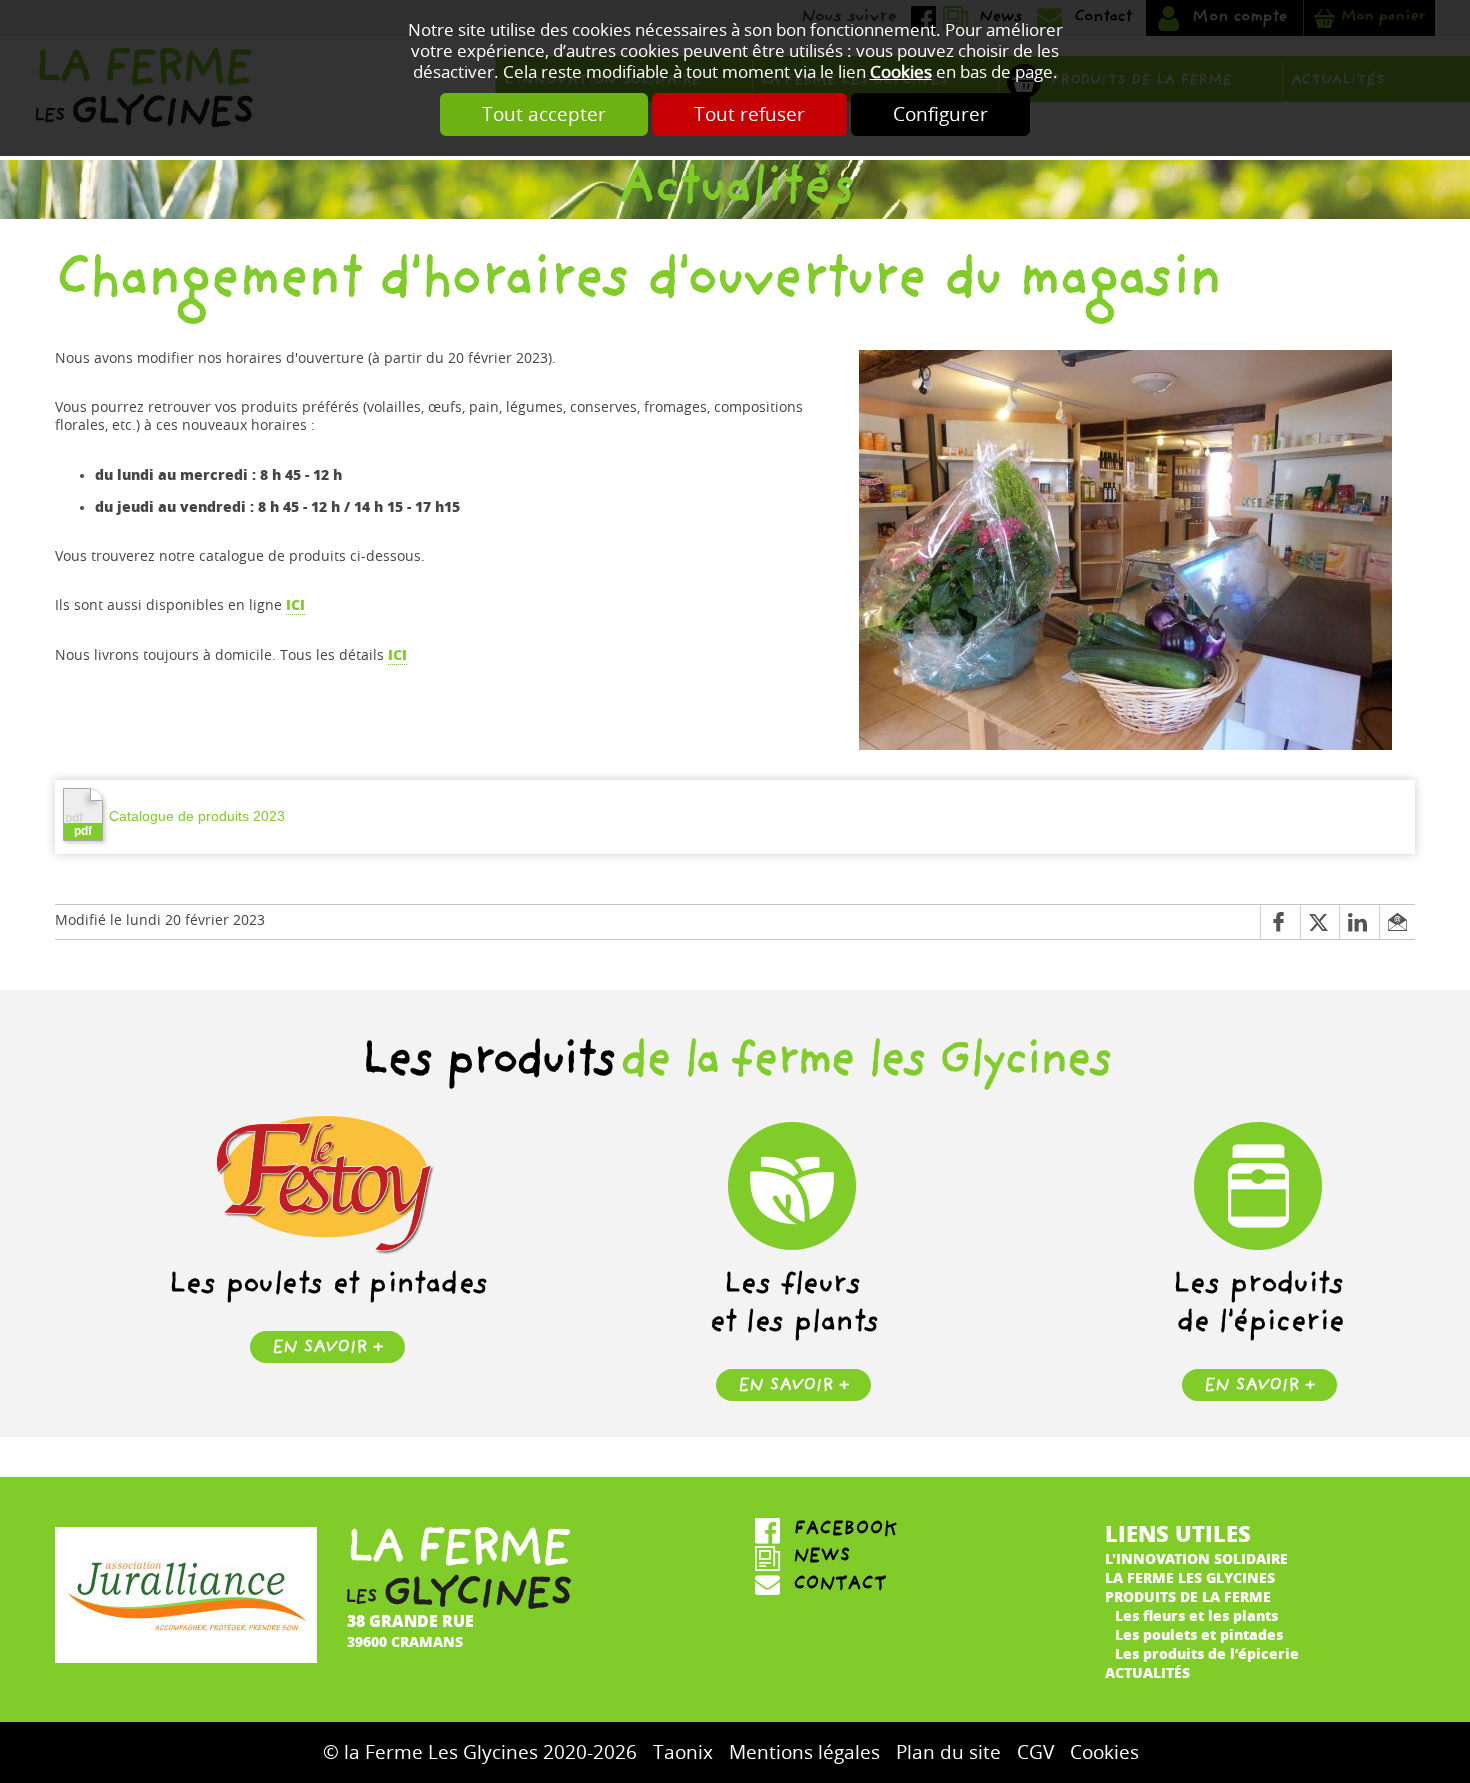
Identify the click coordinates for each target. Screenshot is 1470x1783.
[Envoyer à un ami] (1397, 922)
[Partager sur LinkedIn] (1359, 922)
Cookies (901, 72)
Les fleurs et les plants (1196, 1615)
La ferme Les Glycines (1190, 1577)
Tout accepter (544, 114)
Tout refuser (749, 114)
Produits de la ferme (1188, 1596)
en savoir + (327, 1349)
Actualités (1147, 1672)
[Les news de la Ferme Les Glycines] (910, 1559)
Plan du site (948, 1752)
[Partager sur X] (1320, 922)
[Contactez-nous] (910, 1586)
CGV (1035, 1752)
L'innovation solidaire (1196, 1558)
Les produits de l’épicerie (1207, 1653)
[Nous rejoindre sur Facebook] (910, 1531)
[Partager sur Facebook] (1280, 922)
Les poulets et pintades (1199, 1634)
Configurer (940, 114)
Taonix (683, 1752)
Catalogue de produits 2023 (197, 816)
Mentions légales (804, 1752)
